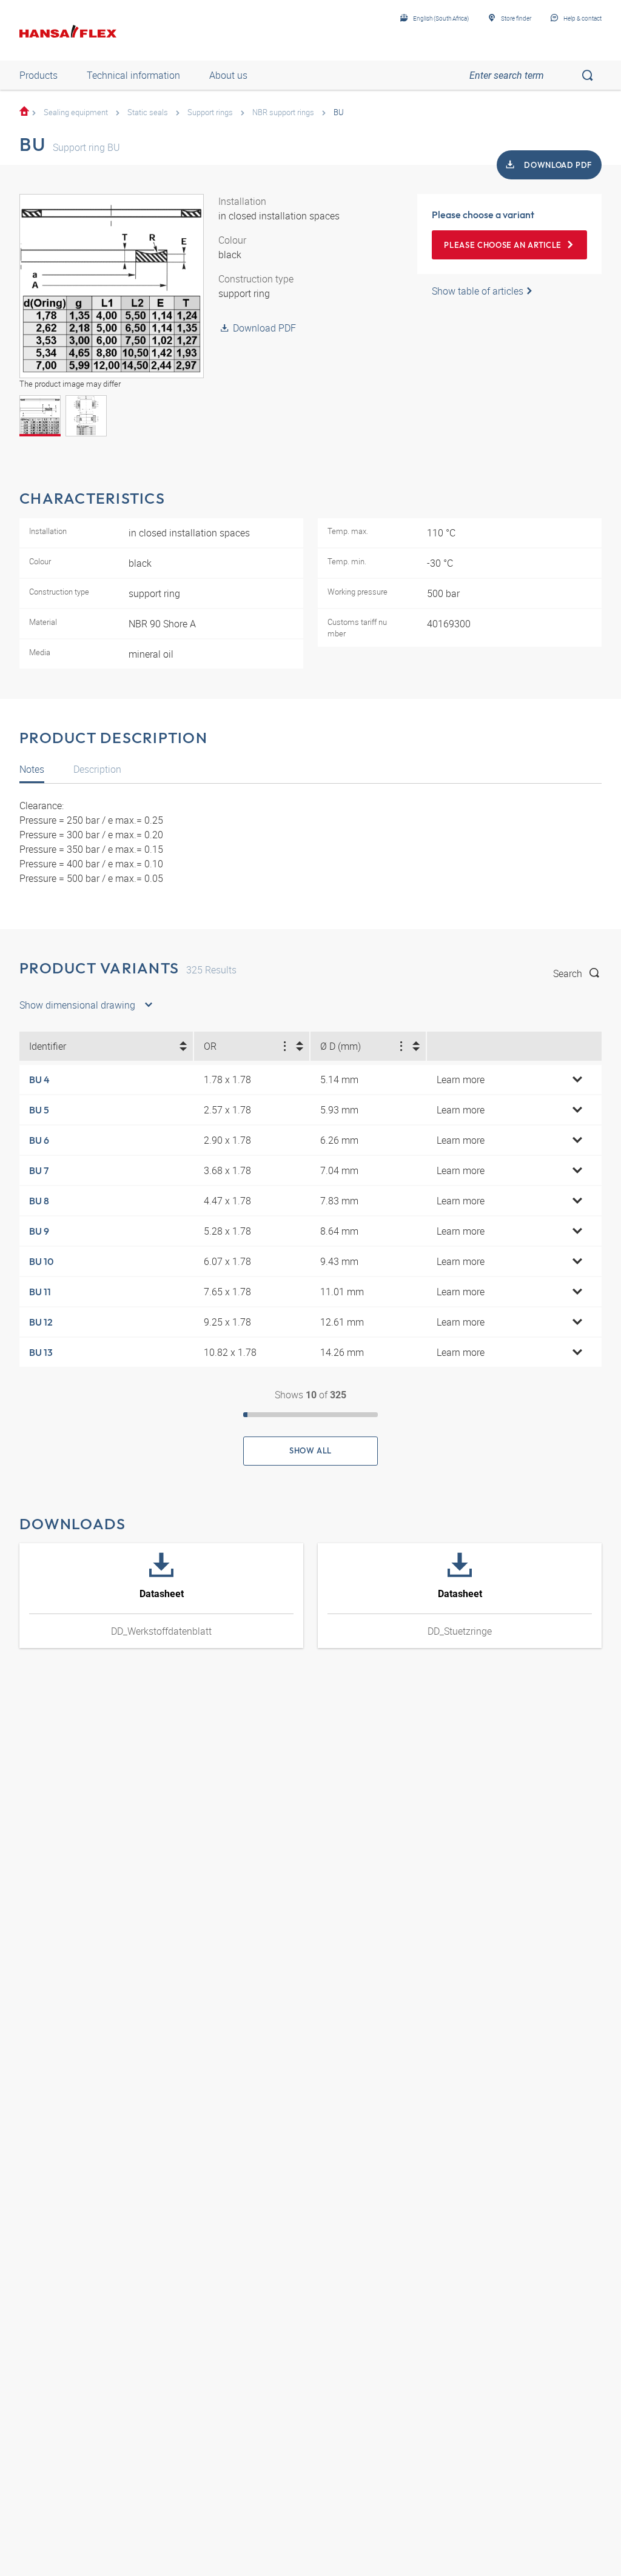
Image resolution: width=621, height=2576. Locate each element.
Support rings (210, 112)
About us (228, 75)
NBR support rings (283, 112)
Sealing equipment (76, 112)
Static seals (148, 112)
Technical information (133, 75)
